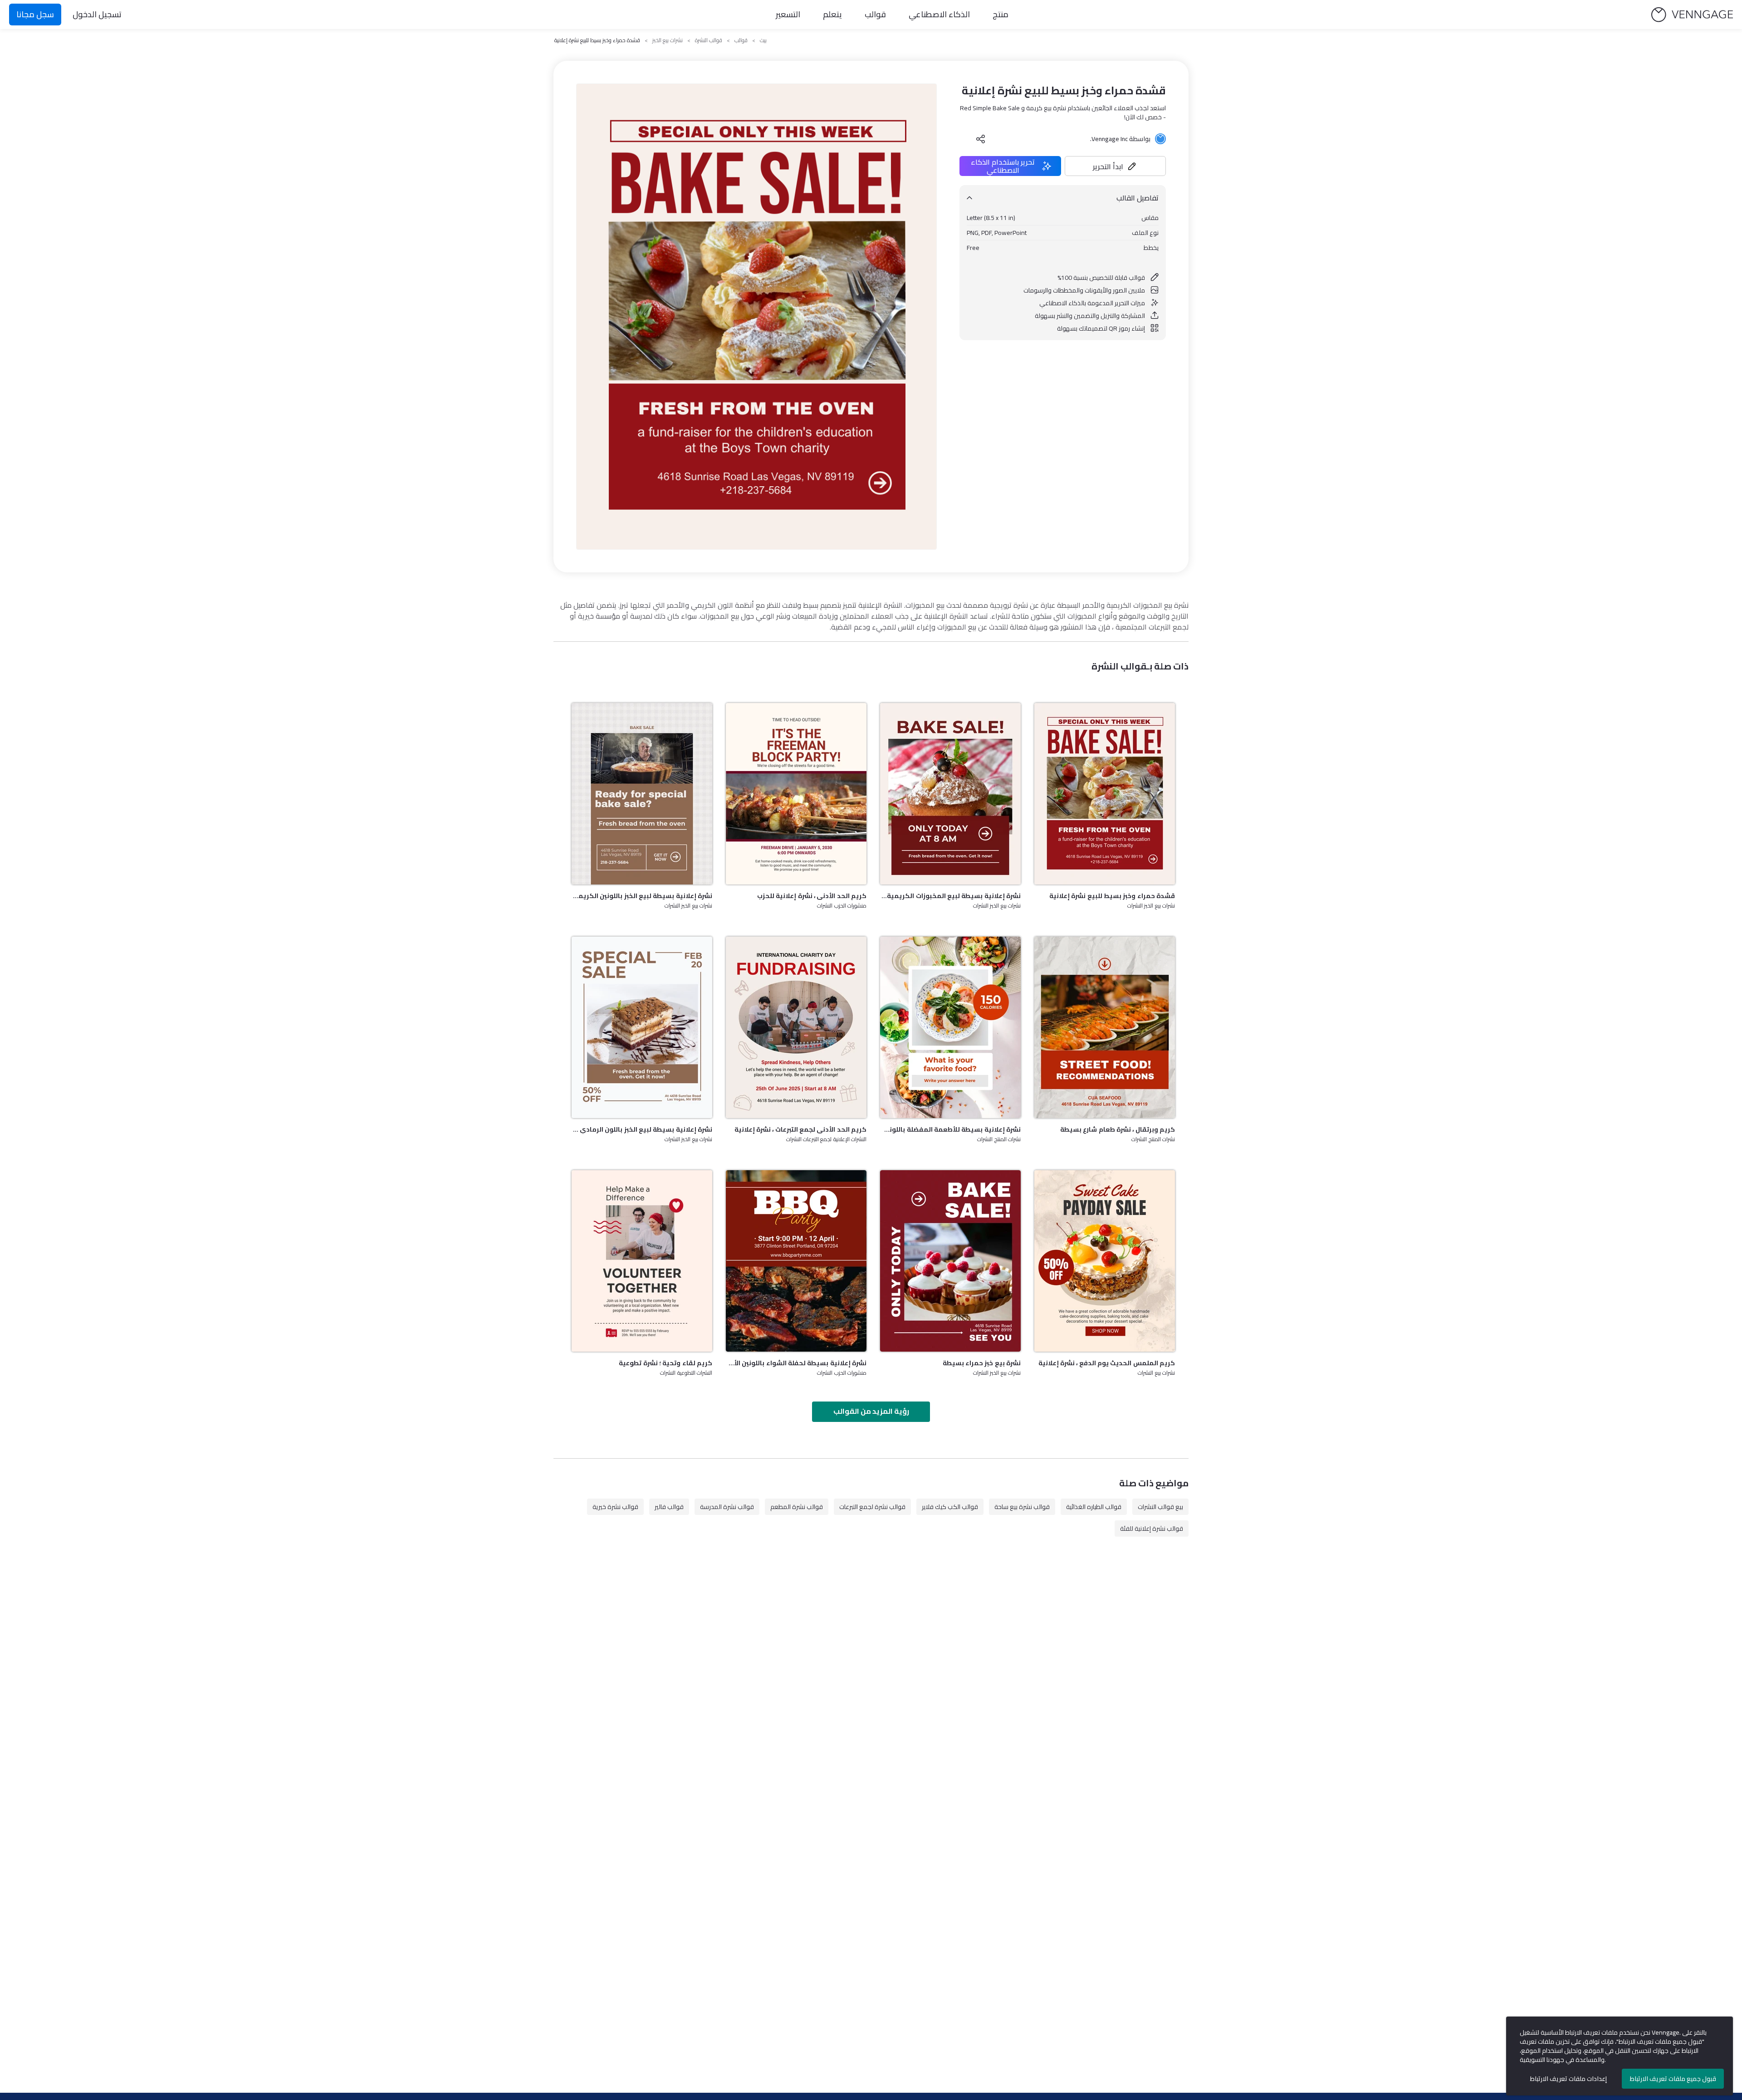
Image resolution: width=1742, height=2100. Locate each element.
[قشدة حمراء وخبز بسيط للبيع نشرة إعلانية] (1105, 794)
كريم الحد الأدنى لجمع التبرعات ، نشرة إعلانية (800, 1129)
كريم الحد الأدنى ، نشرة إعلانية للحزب (812, 896)
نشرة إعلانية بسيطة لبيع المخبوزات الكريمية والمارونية (950, 896)
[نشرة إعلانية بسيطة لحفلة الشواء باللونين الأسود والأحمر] (796, 1261)
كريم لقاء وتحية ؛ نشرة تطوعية (665, 1363)
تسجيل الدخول (97, 14)
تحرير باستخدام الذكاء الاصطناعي (1003, 166)
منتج (1001, 14)
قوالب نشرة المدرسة (727, 1507)
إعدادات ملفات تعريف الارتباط (1568, 2079)
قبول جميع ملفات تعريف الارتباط (1673, 2079)
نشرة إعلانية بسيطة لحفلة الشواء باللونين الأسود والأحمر (796, 1363)
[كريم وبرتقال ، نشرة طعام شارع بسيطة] (1105, 1027)
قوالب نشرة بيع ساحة (1022, 1507)
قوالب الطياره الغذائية (1094, 1507)
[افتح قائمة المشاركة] (981, 139)
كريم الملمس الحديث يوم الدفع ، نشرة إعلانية (1107, 1363)
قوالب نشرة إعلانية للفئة (1152, 1529)
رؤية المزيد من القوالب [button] (871, 1411)
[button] (1116, 166)
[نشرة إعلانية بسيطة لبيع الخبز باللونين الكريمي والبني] (642, 794)
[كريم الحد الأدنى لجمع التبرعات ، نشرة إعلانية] (796, 1027)
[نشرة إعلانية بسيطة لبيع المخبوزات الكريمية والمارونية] (950, 794)
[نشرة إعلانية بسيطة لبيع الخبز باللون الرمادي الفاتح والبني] (642, 1027)
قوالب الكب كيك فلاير (950, 1507)
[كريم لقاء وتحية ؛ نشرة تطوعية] (642, 1261)
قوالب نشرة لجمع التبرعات (872, 1507)
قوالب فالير (669, 1507)
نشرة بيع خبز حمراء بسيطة (982, 1363)
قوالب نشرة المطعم (797, 1507)
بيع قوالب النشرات (1160, 1507)
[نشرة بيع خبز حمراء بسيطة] (950, 1261)
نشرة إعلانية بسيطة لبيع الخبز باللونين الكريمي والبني (642, 896)
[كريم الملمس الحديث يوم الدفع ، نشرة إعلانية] (1105, 1261)
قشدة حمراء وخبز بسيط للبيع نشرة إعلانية (1112, 896)
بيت (763, 40)
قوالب (875, 14)
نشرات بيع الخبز (668, 40)
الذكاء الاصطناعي (939, 14)
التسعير (788, 14)
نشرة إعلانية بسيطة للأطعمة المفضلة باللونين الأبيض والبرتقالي (950, 1129)
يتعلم (832, 14)
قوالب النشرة (709, 40)
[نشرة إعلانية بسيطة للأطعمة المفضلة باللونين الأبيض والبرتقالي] (950, 1027)
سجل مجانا (35, 14)
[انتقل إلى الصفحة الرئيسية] (1692, 15)
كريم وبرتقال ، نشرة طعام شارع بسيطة (1118, 1129)
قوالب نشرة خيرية (615, 1507)
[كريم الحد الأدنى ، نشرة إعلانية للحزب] (796, 794)
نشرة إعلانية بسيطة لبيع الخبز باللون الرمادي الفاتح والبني (642, 1129)
